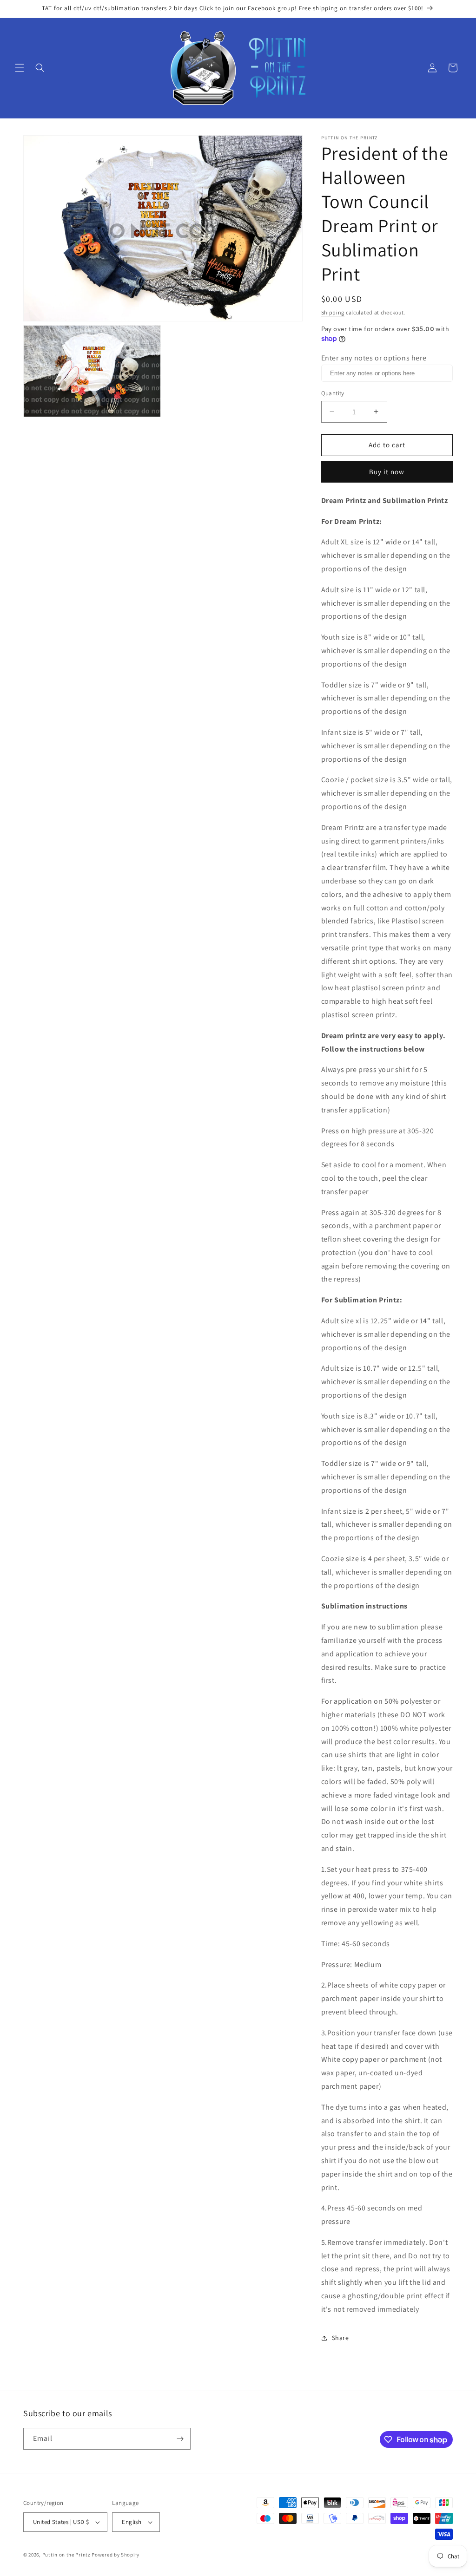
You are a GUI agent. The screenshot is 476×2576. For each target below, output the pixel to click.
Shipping (333, 312)
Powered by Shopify (116, 2555)
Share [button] (340, 2338)
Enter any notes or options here (374, 358)
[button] (20, 68)
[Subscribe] (180, 2439)
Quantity (333, 393)
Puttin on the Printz (66, 2555)
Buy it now (387, 472)
